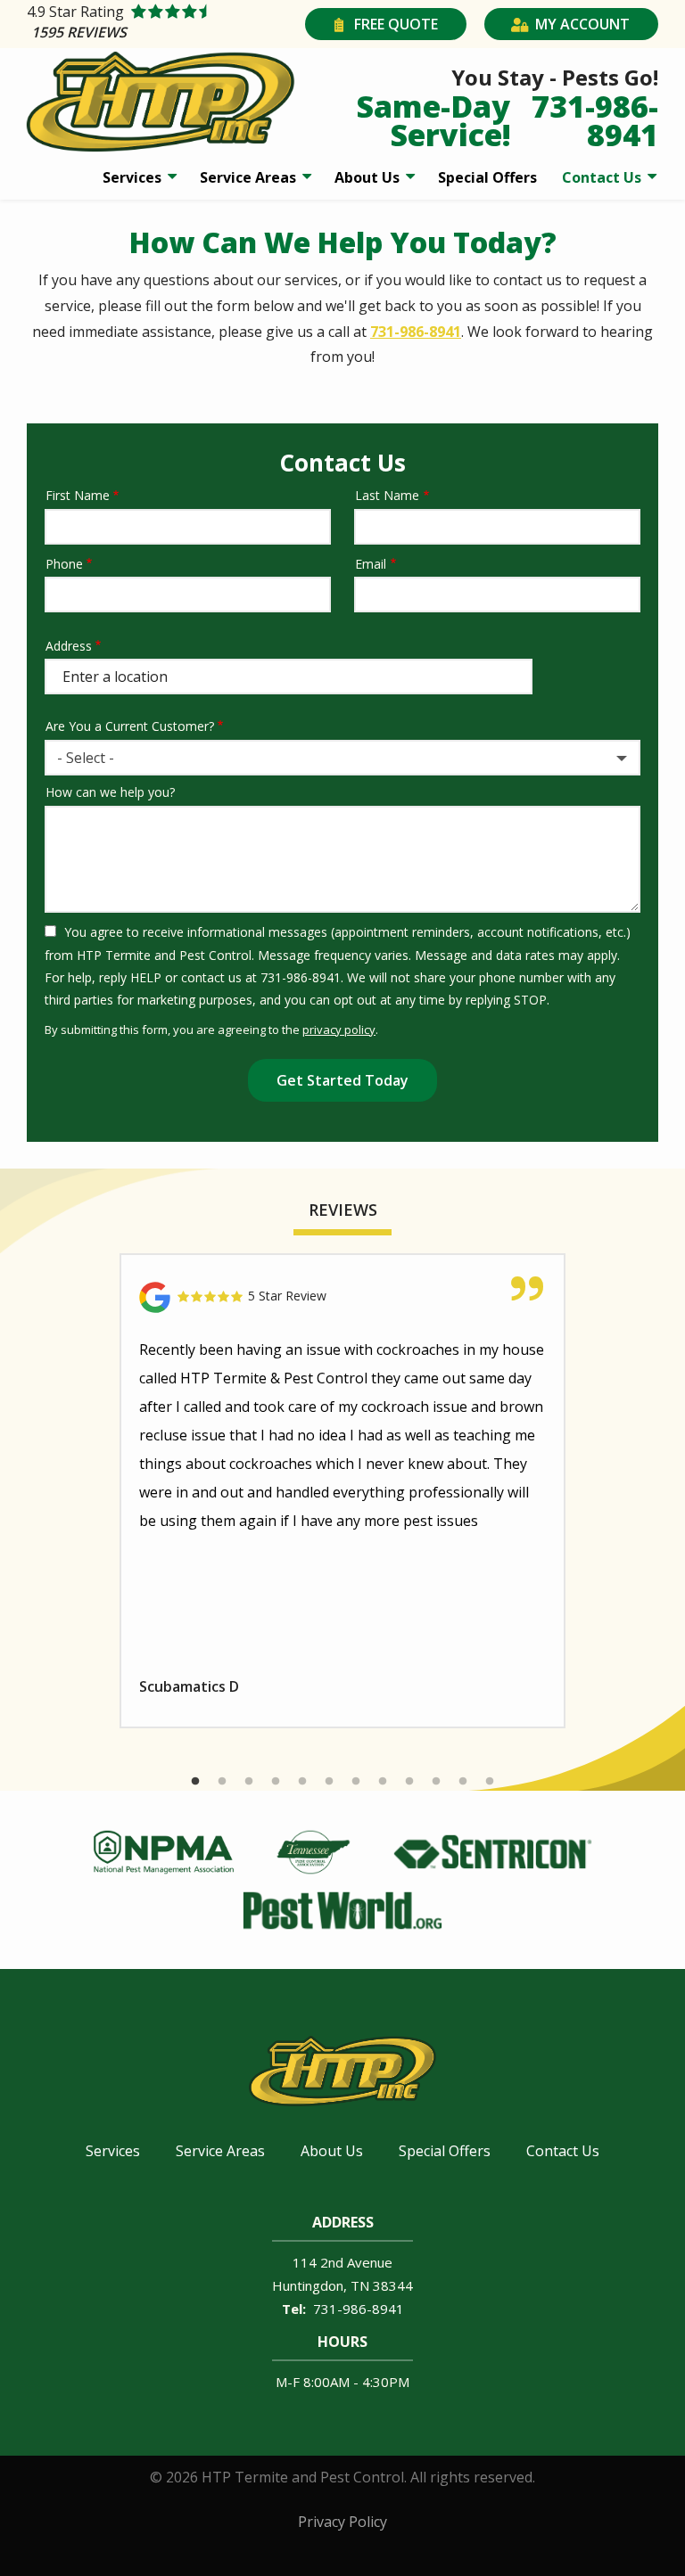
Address (69, 646)
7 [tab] (356, 1782)
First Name (78, 495)
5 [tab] (302, 1782)
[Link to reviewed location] (342, 1297)
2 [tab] (222, 1782)
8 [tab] (383, 1782)
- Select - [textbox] (86, 758)
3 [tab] (249, 1782)
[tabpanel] (342, 1491)
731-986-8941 (416, 332)
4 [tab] (276, 1782)
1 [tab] (195, 1782)
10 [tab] (436, 1782)
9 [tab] (409, 1782)
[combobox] (342, 758)
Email (371, 564)
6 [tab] (329, 1782)
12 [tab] (490, 1782)
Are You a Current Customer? (130, 726)
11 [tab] (463, 1782)
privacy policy (339, 1030)
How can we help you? (110, 792)
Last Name (387, 495)
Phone (64, 564)
